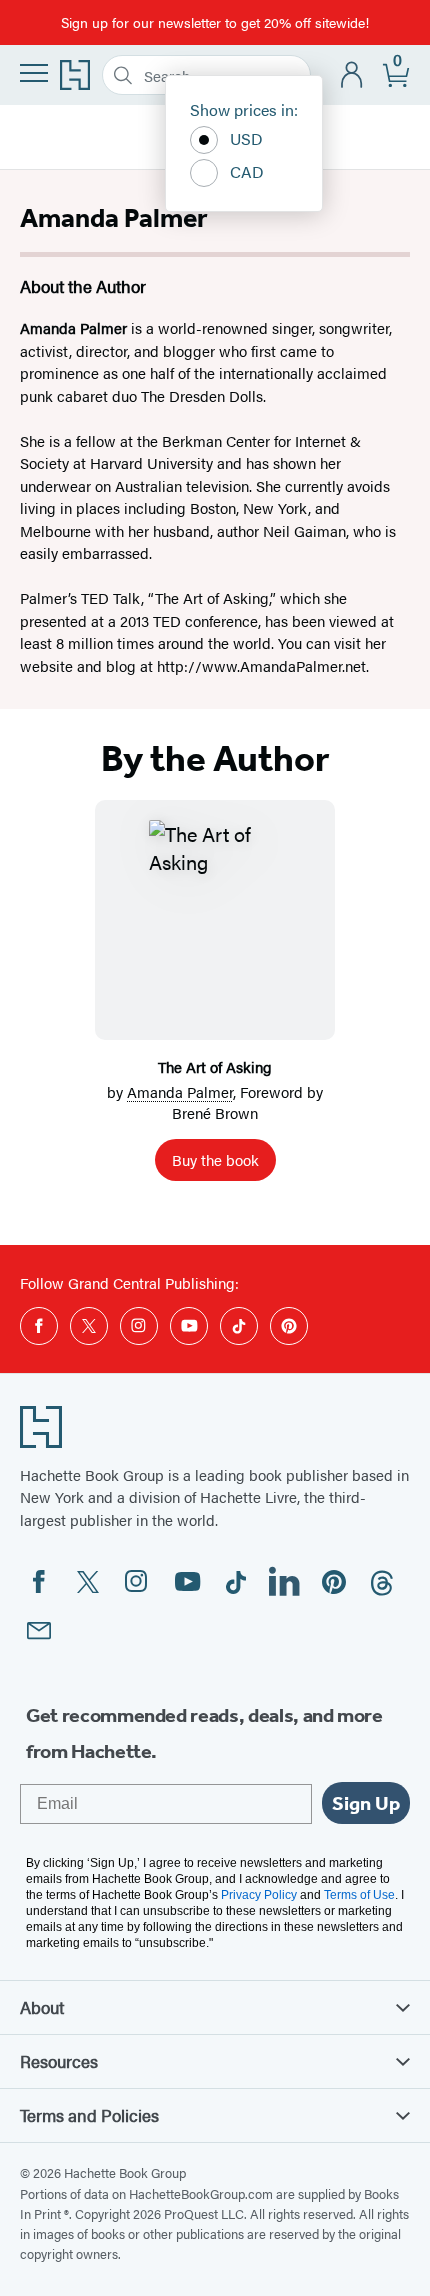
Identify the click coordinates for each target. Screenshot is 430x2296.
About (42, 2007)
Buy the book (215, 1159)
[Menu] (34, 73)
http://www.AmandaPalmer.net (261, 665)
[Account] (352, 75)
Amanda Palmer (180, 1091)
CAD (247, 171)
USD (246, 138)
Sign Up (366, 1803)
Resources (59, 2061)
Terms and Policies (89, 2115)
